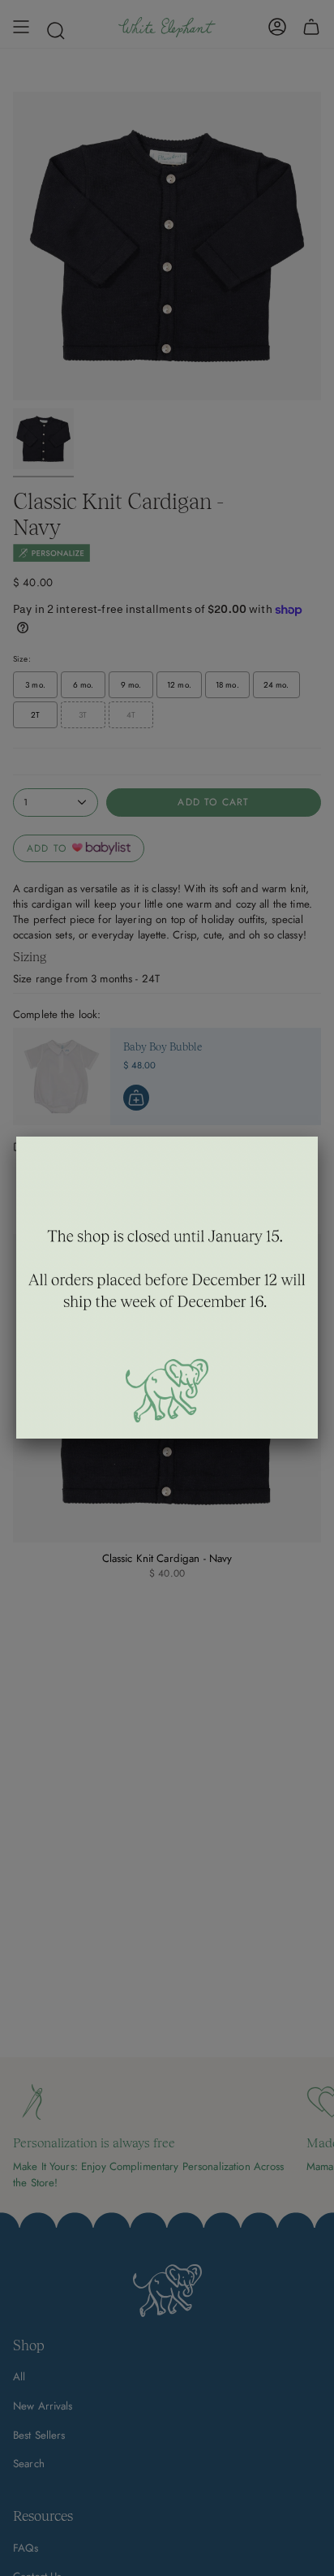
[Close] (318, 1137)
